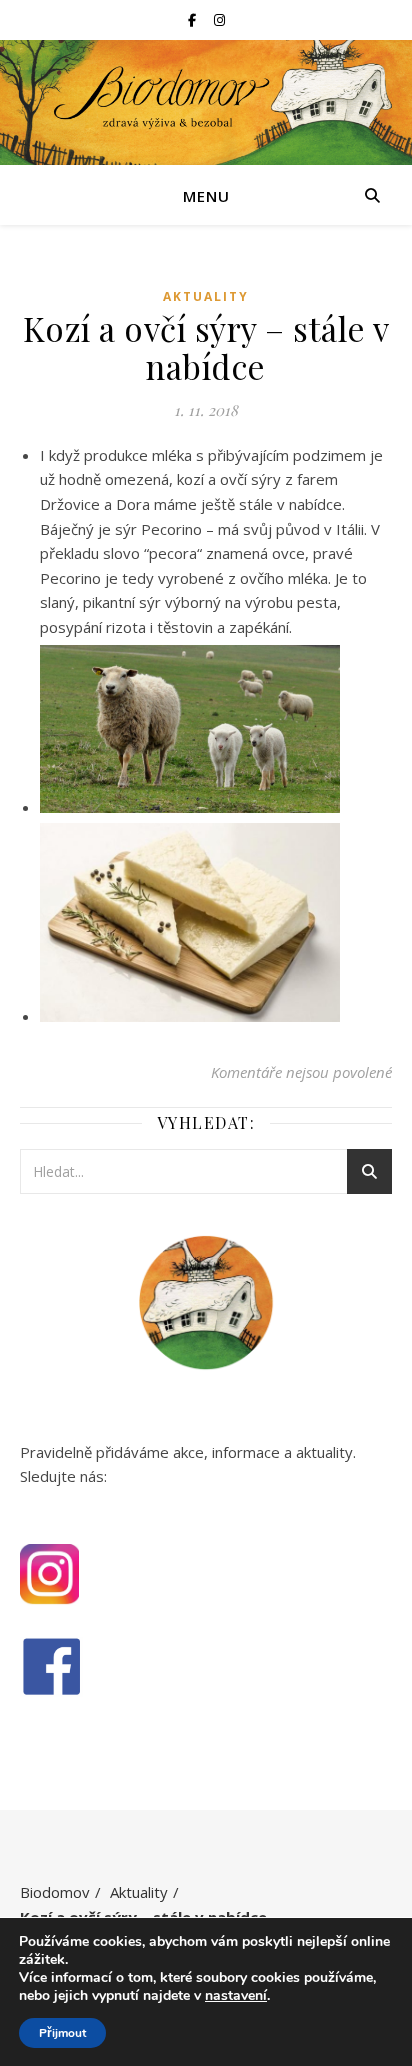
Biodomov (55, 1892)
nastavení (236, 1996)
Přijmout (62, 2033)
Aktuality (206, 296)
